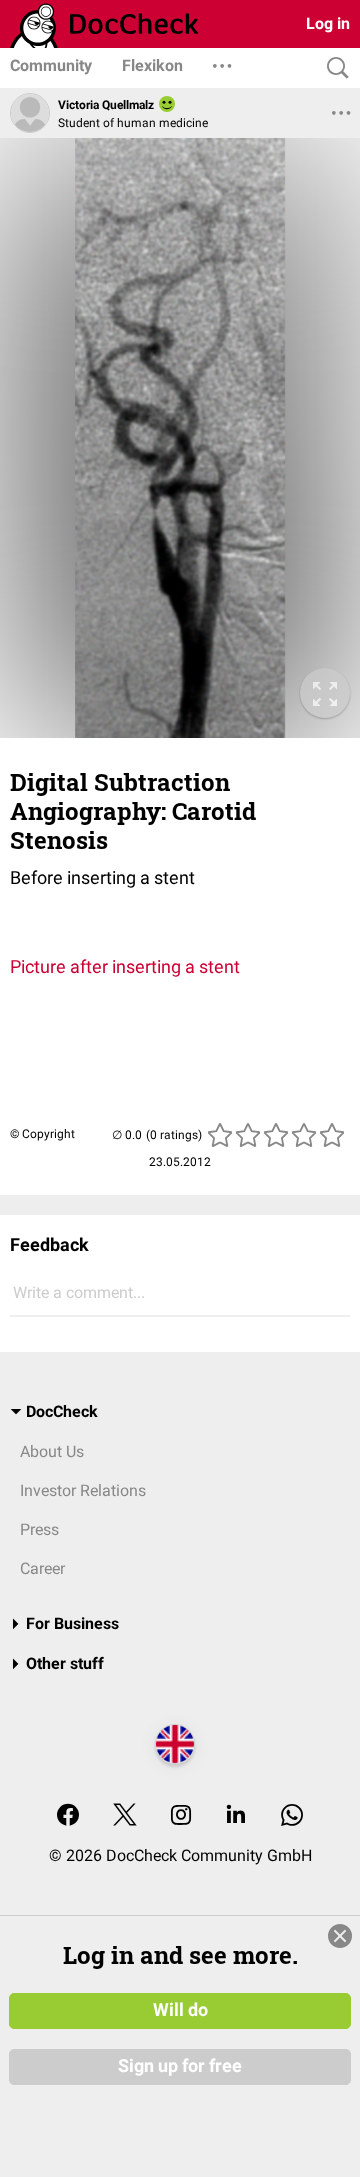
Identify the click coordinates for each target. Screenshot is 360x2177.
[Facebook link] (68, 1816)
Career (42, 1568)
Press (39, 1529)
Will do (180, 2010)
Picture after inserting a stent (125, 966)
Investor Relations (83, 1490)
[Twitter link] (125, 1816)
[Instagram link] (181, 1816)
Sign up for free (180, 2066)
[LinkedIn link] (236, 1816)
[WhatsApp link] (292, 1816)
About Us (52, 1451)
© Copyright (42, 1134)
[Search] (333, 68)
